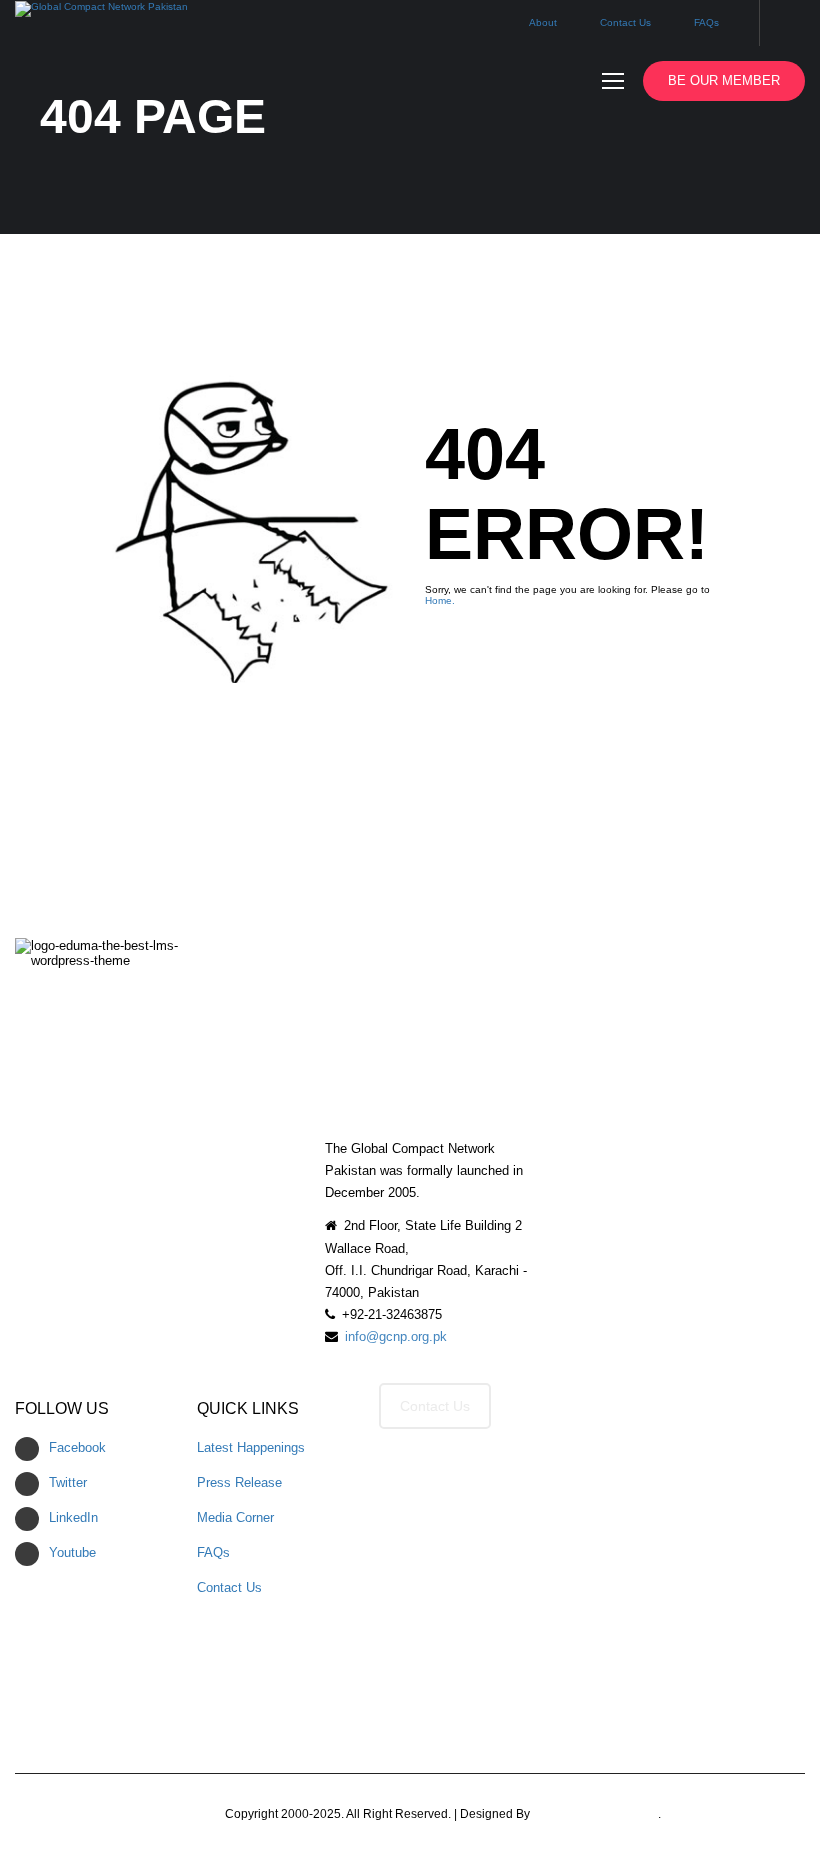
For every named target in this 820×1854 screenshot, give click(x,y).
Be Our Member (724, 80)
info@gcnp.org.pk (396, 1336)
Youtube (72, 1552)
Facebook (77, 1447)
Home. (440, 600)
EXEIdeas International (595, 1814)
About (543, 22)
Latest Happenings (251, 1447)
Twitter (68, 1482)
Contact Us (625, 22)
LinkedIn (73, 1517)
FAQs (706, 22)
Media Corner (235, 1517)
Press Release (239, 1482)
